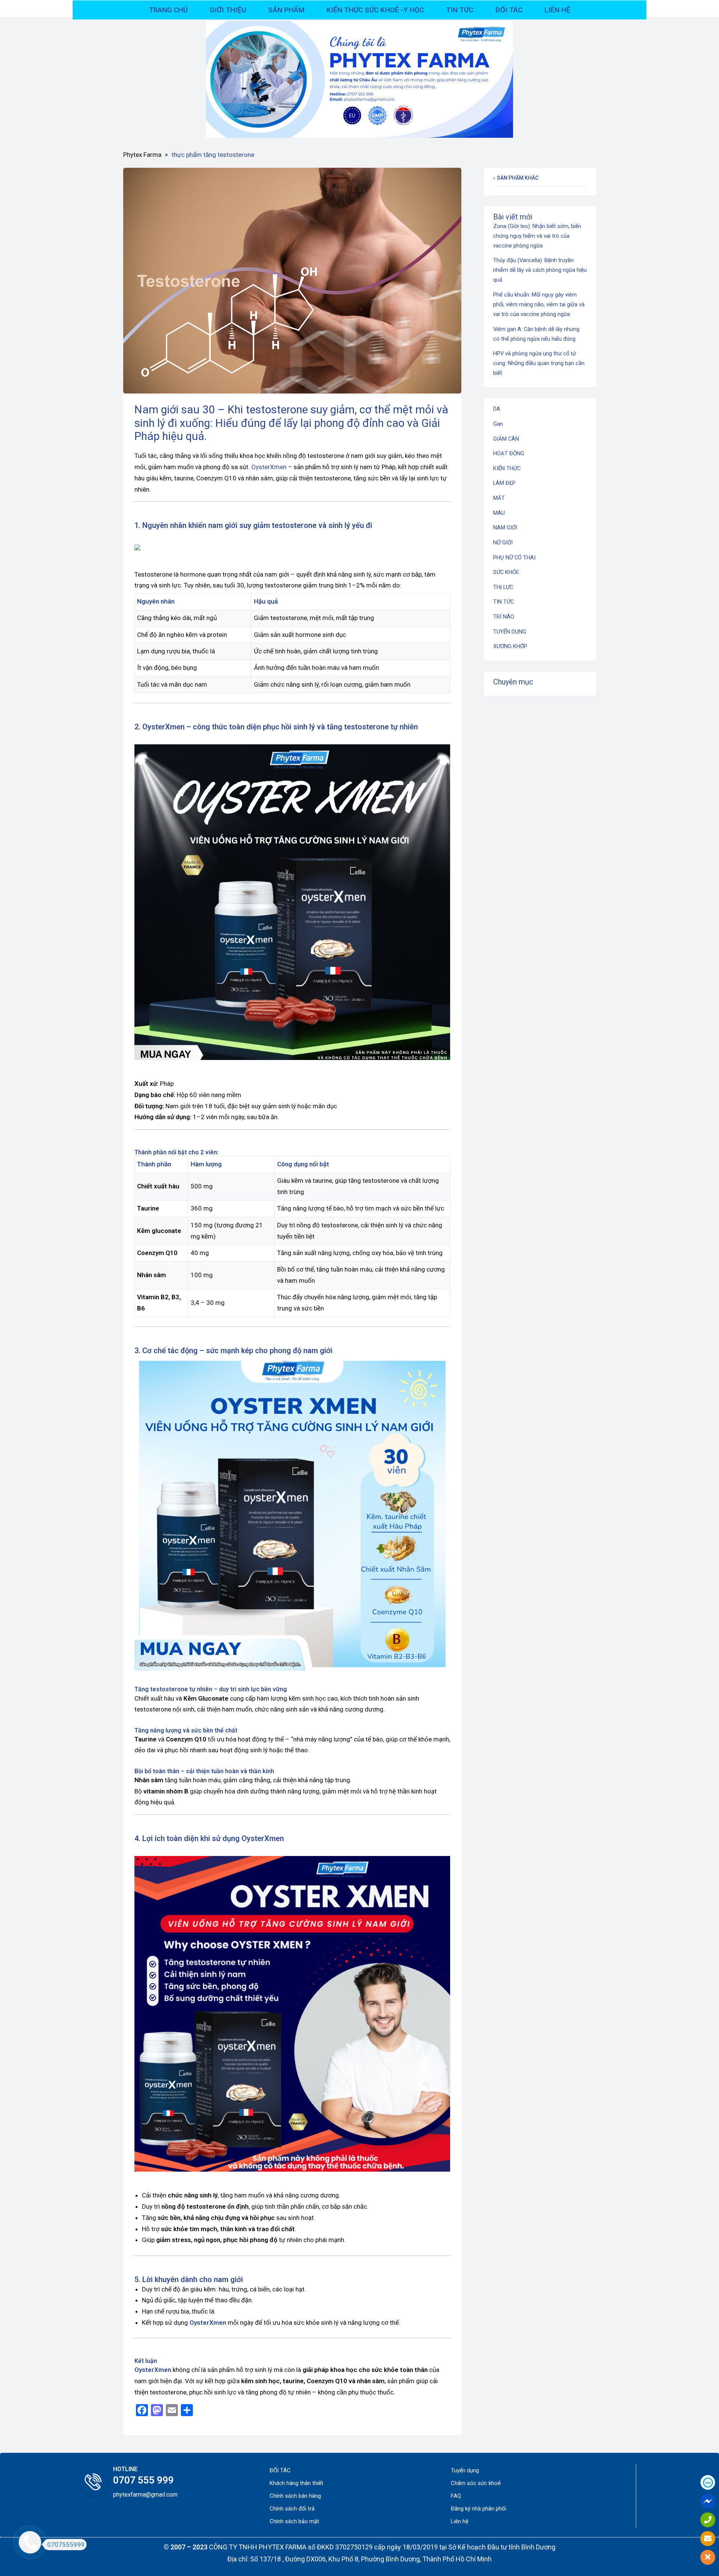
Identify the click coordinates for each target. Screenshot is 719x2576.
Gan (498, 424)
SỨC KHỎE (506, 572)
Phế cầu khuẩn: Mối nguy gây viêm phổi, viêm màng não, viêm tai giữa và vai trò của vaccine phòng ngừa (539, 304)
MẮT (499, 498)
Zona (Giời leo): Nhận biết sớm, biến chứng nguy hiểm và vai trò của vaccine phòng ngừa (537, 236)
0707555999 (66, 2545)
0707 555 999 (143, 2480)
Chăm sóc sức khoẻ (476, 2483)
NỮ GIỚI (503, 543)
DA (497, 409)
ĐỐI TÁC (280, 2470)
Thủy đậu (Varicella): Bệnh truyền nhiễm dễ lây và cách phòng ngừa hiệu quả (540, 270)
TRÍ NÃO (504, 617)
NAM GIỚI (505, 528)
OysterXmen (269, 467)
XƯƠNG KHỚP (510, 646)
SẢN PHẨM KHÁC (518, 178)
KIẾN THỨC (507, 468)
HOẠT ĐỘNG (509, 453)
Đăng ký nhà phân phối (479, 2509)
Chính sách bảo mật (294, 2521)
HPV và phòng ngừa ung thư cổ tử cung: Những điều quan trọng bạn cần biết (539, 363)
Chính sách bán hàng (295, 2496)
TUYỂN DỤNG (510, 632)
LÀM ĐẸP (504, 483)
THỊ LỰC (503, 587)
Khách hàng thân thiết (296, 2483)
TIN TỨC (503, 602)
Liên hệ (460, 2521)
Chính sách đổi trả (292, 2509)
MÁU (499, 513)
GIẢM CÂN (506, 439)
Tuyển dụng (465, 2470)
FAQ (456, 2496)
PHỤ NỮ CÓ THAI (514, 558)
